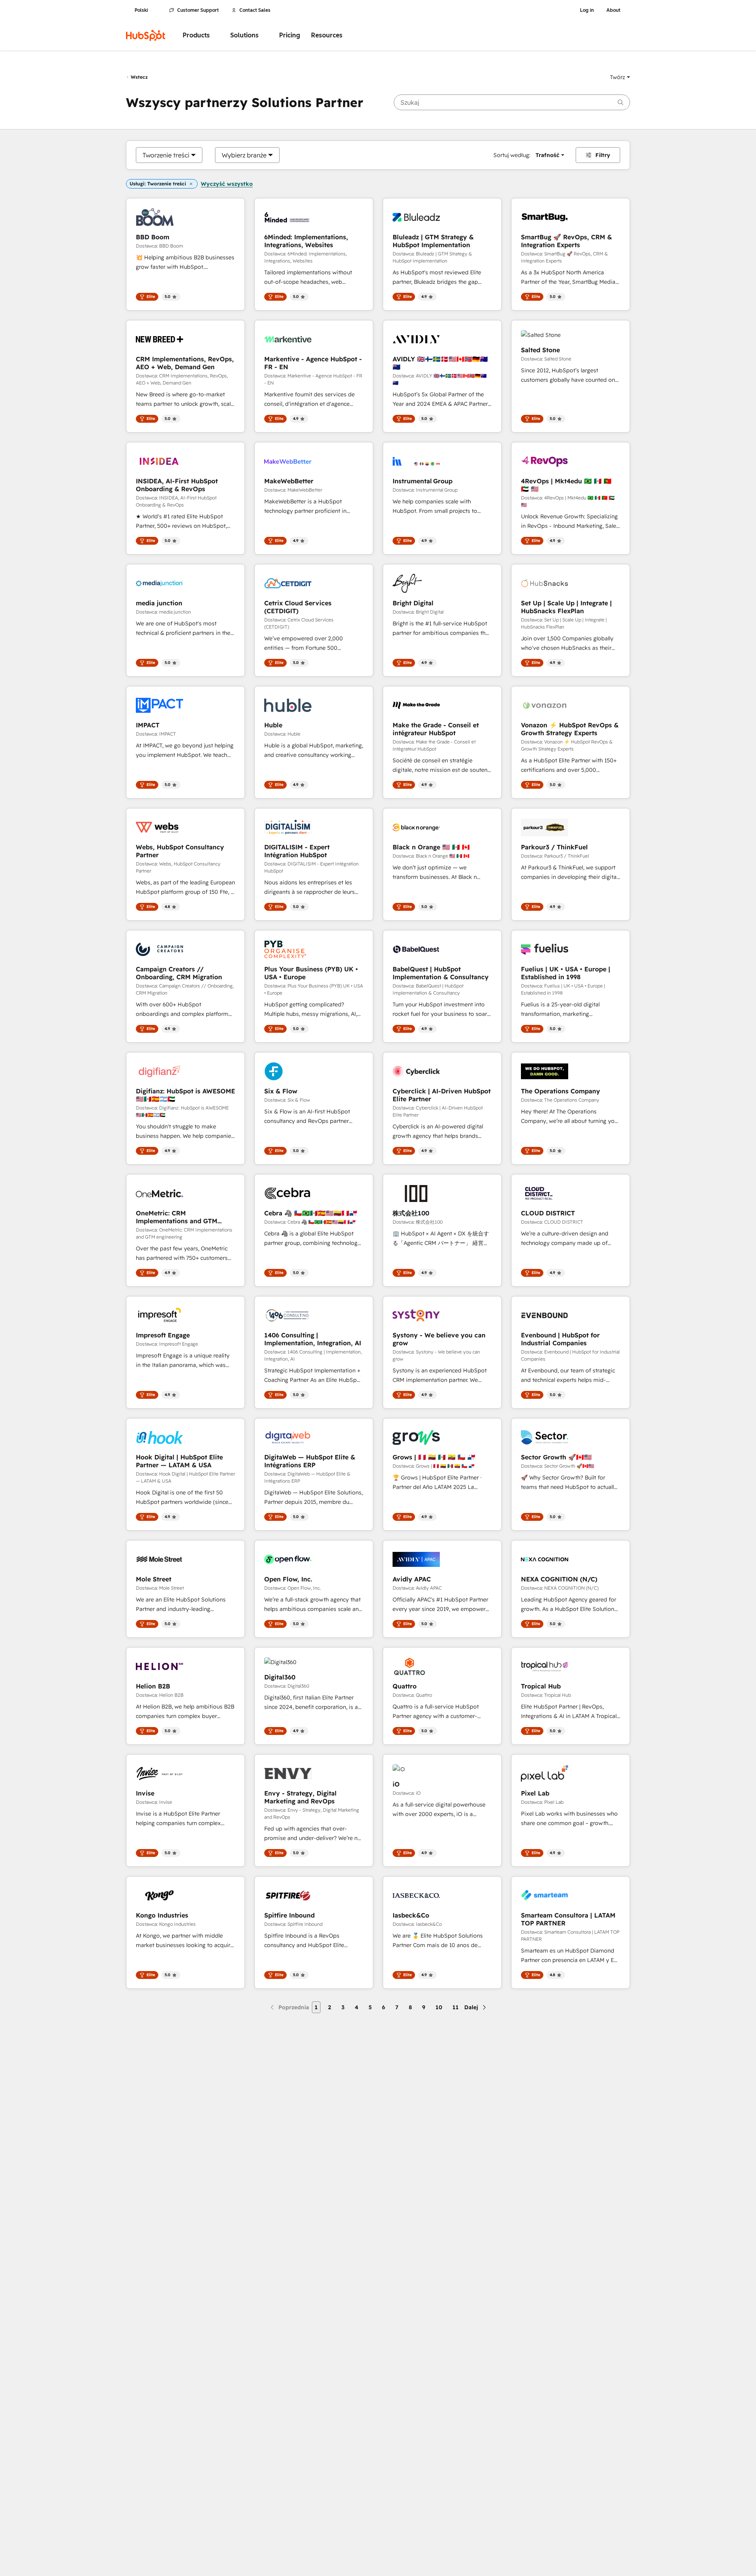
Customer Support (198, 10)
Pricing (290, 35)
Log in (587, 10)
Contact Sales (255, 10)
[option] (166, 155)
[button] (620, 77)
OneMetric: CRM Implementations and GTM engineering (177, 1217)
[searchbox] (512, 102)
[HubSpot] (146, 35)
